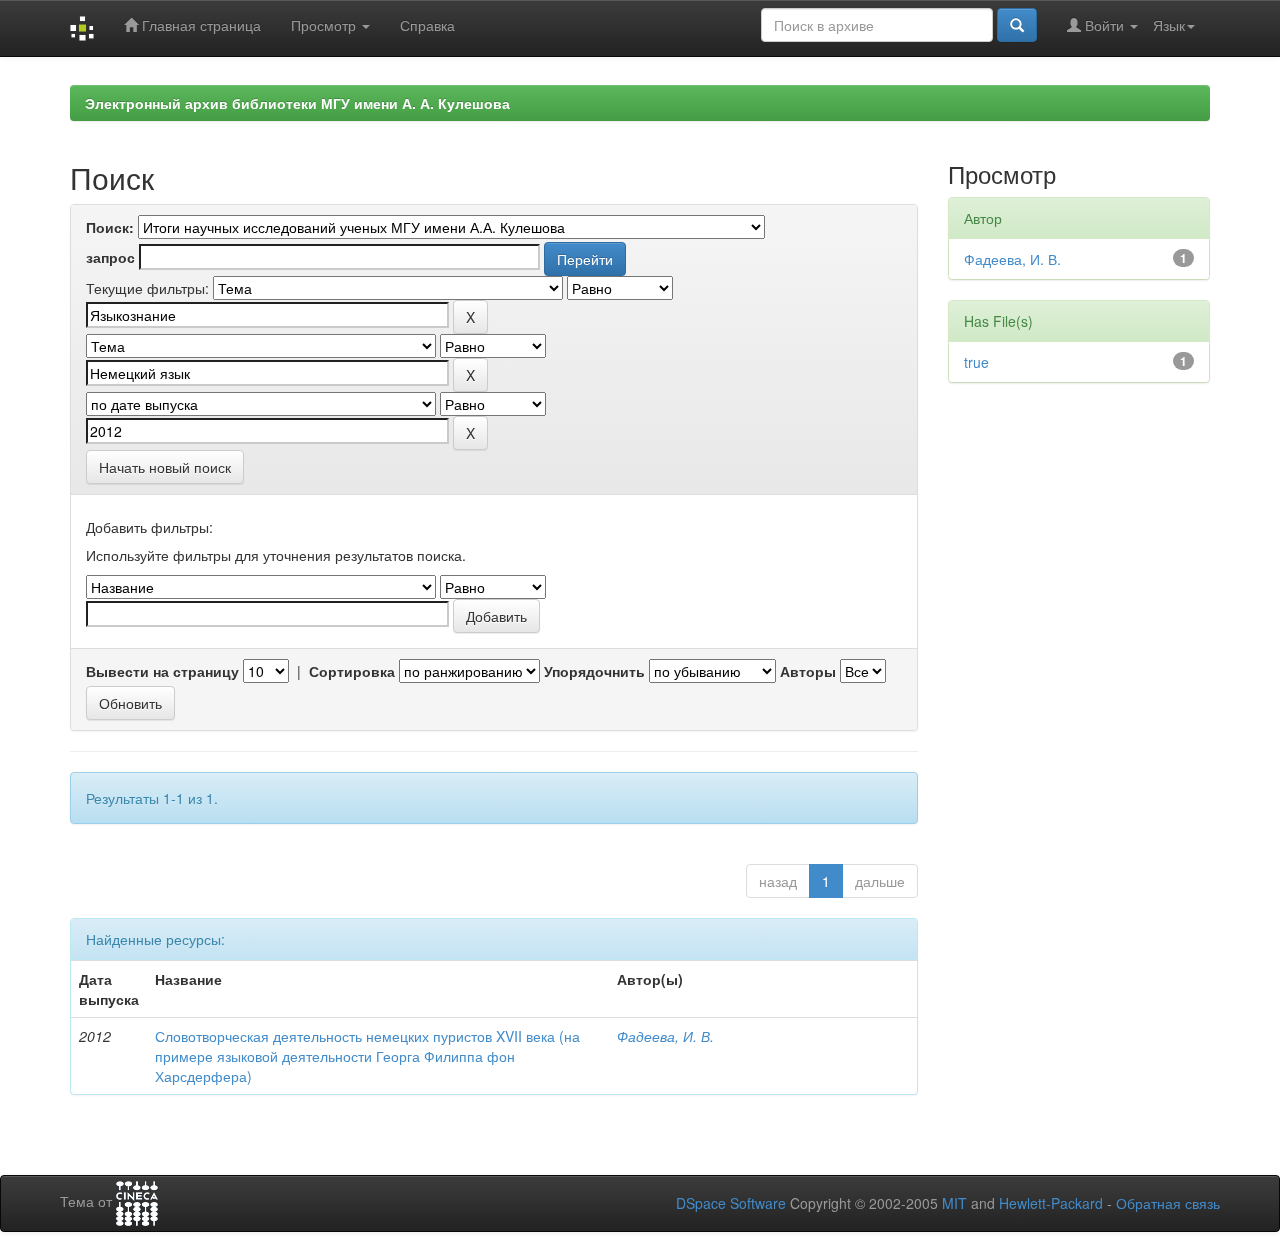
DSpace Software (731, 1203)
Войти (1104, 25)
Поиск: (110, 227)
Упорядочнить (594, 671)
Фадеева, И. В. (665, 1036)
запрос (110, 257)
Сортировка (352, 671)
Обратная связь (1168, 1203)
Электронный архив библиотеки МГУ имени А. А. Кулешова (297, 103)
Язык (1169, 25)
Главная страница (199, 25)
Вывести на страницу (162, 671)
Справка (427, 25)
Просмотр (325, 25)
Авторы (808, 671)
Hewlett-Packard (1051, 1203)
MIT (954, 1203)
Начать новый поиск (165, 467)
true (976, 362)
